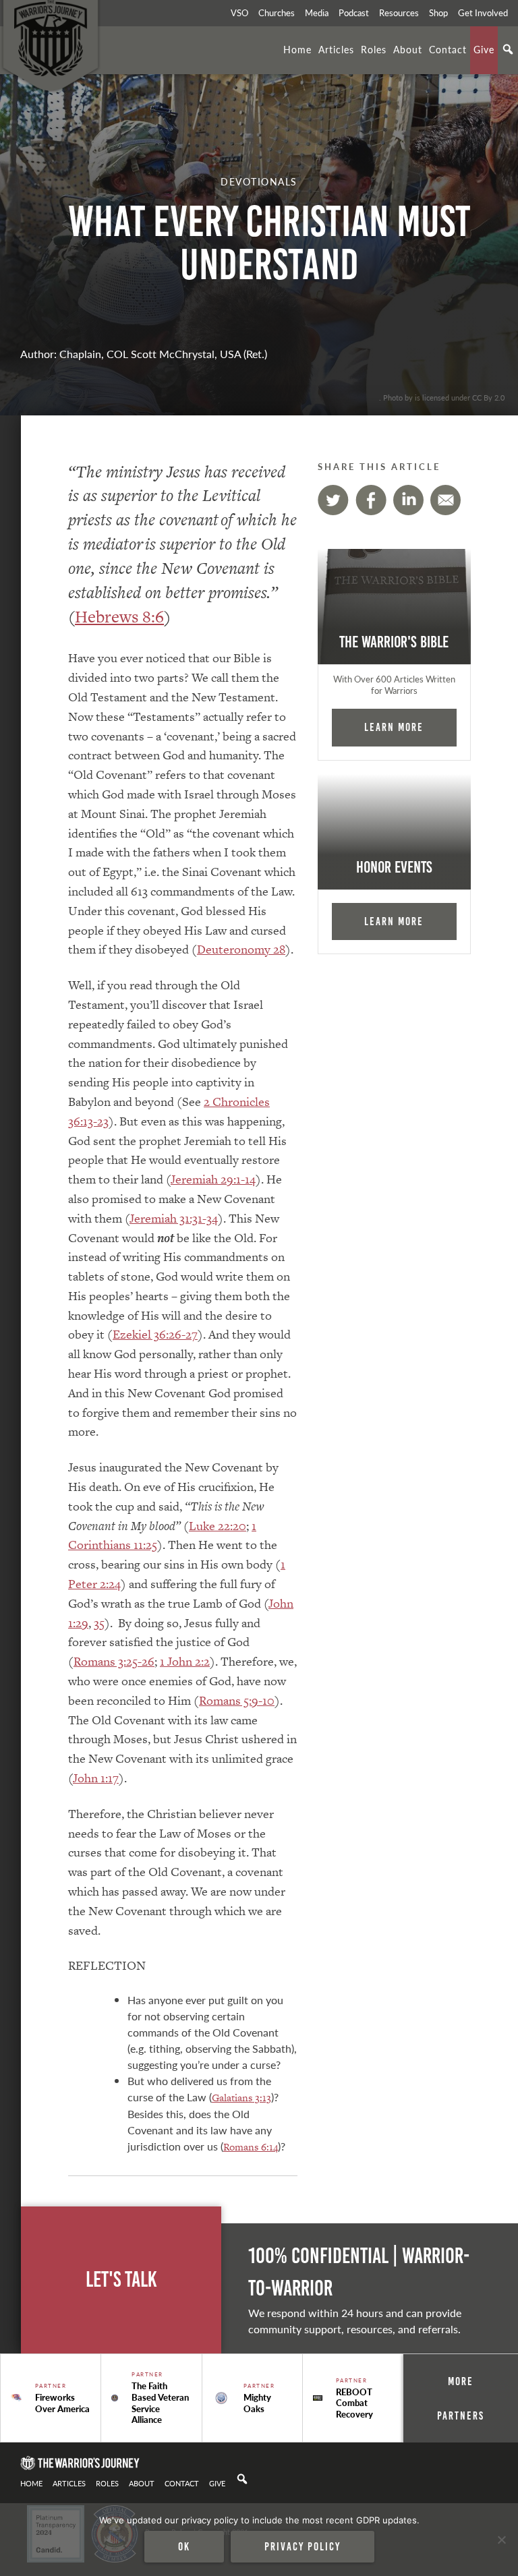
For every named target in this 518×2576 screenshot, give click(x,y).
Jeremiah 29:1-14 (213, 1179)
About (408, 49)
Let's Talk (121, 2280)
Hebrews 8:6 (119, 617)
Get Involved (483, 13)
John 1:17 (96, 1778)
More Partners (461, 2398)
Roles (374, 49)
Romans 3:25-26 (114, 1661)
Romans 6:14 (251, 2147)
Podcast (354, 13)
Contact (448, 49)
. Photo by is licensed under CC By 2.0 (442, 397)
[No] (501, 2540)
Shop (438, 13)
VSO (239, 13)
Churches (277, 13)
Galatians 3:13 (241, 2098)
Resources (399, 13)
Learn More (394, 727)
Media (317, 13)
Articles (336, 49)
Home (297, 49)
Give (484, 49)
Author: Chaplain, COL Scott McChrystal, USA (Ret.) (144, 354)
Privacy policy (303, 2546)
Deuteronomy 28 (241, 949)
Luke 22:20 (218, 1526)
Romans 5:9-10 (237, 1700)
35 (99, 1623)
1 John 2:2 (185, 1661)
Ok (184, 2546)
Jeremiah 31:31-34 (174, 1218)
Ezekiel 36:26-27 (155, 1334)
